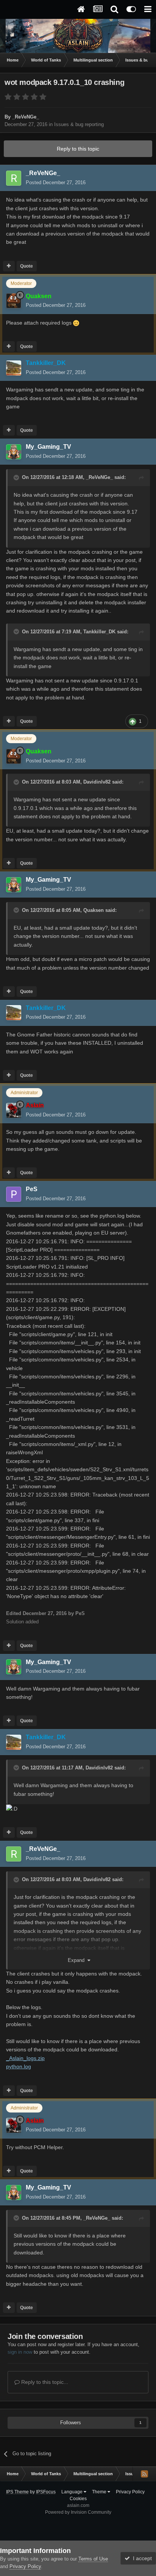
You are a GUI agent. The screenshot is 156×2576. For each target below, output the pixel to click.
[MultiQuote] (9, 266)
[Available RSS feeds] (144, 2474)
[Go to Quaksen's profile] (14, 301)
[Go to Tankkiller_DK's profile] (14, 368)
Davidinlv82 (97, 782)
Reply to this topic (78, 149)
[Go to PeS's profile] (14, 1194)
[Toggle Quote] (17, 477)
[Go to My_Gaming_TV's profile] (14, 452)
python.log (19, 2066)
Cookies (78, 2499)
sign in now (20, 2352)
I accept (141, 2558)
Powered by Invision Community (78, 2512)
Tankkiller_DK (99, 632)
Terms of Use (93, 2559)
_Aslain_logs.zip (25, 2058)
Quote (27, 266)
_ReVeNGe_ (99, 477)
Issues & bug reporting (79, 124)
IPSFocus (46, 2492)
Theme (100, 2492)
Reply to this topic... (44, 2382)
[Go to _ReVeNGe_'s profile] (14, 178)
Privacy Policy (130, 2492)
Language (73, 2492)
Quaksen (94, 910)
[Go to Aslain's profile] (14, 1110)
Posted (56, 182)
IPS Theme (17, 2492)
